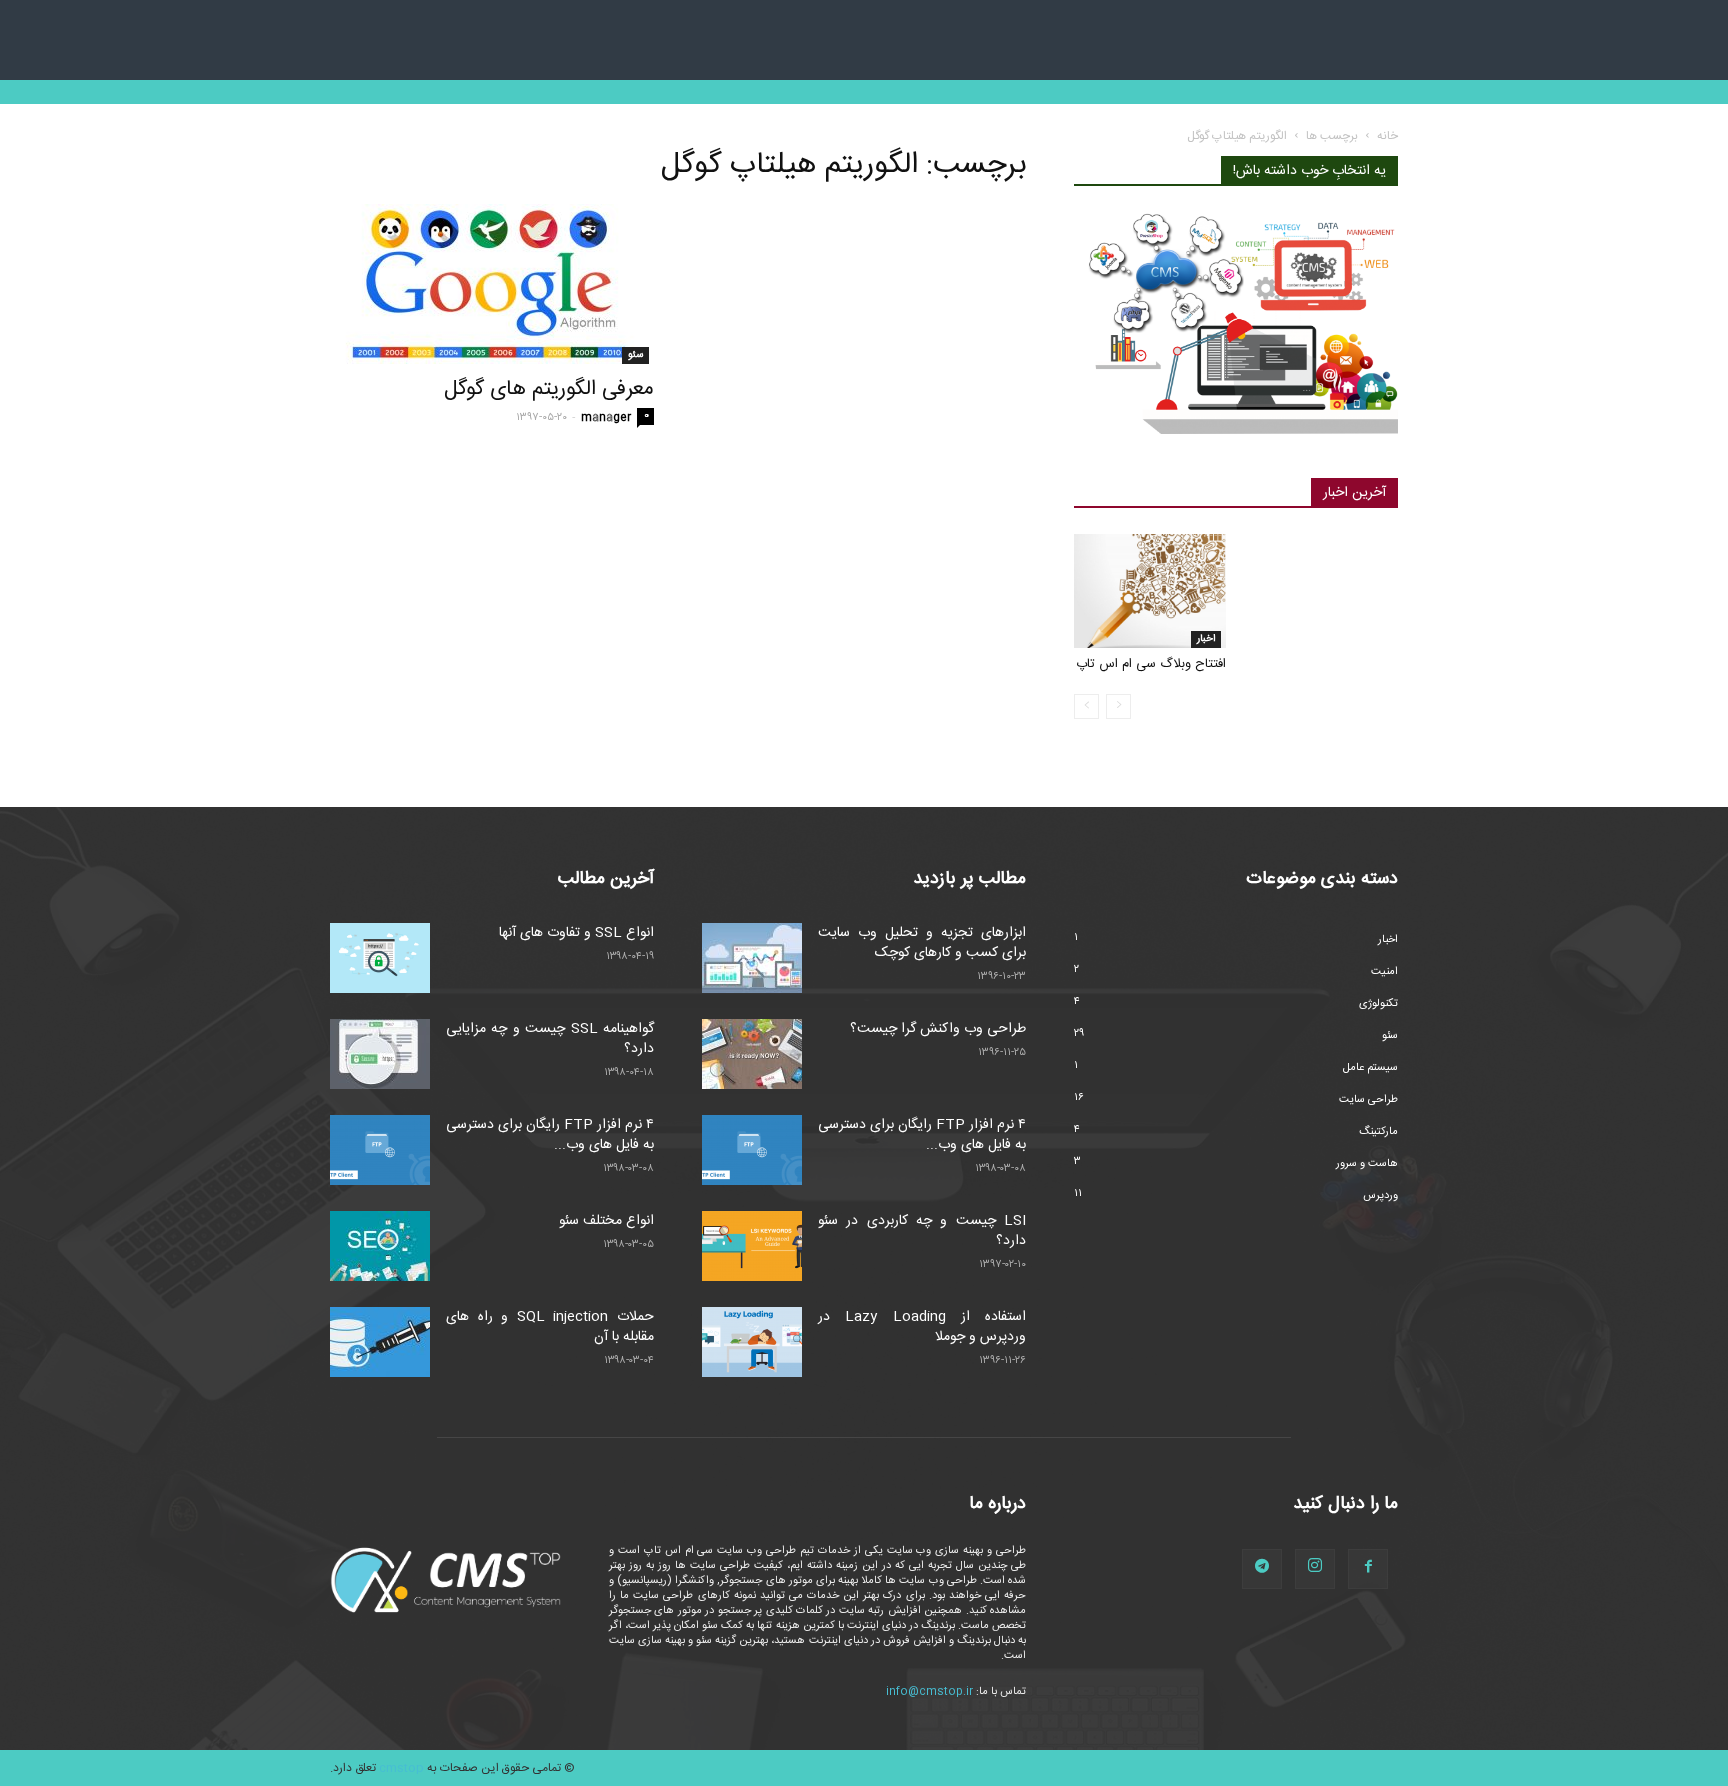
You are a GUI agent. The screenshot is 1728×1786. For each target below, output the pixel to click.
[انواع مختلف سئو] (380, 1246)
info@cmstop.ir (929, 1692)
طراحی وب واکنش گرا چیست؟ (938, 1029)
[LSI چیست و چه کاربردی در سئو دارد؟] (752, 1246)
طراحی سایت (1368, 1100)
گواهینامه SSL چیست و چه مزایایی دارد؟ (550, 1039)
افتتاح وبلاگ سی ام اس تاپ (1151, 664)
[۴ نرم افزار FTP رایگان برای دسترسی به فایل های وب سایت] (380, 1150)
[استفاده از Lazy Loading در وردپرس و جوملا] (752, 1342)
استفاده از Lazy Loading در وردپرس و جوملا (922, 1327)
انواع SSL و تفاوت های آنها (576, 933)
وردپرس (1380, 1196)
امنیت (1384, 972)
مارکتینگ (1378, 1132)
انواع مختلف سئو (606, 1221)
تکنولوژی (1378, 1004)
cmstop (401, 1768)
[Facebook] (1368, 1569)
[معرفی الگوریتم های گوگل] (492, 284)
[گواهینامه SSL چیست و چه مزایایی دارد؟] (380, 1054)
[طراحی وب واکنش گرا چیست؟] (752, 1054)
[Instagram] (1315, 1569)
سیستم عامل (1370, 1068)
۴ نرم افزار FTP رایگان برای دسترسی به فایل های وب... (550, 1135)
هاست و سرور (1367, 1164)
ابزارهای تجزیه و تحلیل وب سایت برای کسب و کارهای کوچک (922, 943)
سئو (635, 355)
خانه (1387, 136)
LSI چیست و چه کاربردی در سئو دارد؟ (922, 1231)
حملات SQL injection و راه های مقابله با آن (550, 1327)
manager (606, 418)
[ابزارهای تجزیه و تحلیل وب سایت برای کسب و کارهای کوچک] (752, 958)
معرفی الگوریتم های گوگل (549, 389)
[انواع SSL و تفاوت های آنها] (380, 958)
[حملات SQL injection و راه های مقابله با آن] (380, 1342)
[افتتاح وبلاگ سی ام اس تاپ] (1150, 591)
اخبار (1206, 639)
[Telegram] (1262, 1569)
